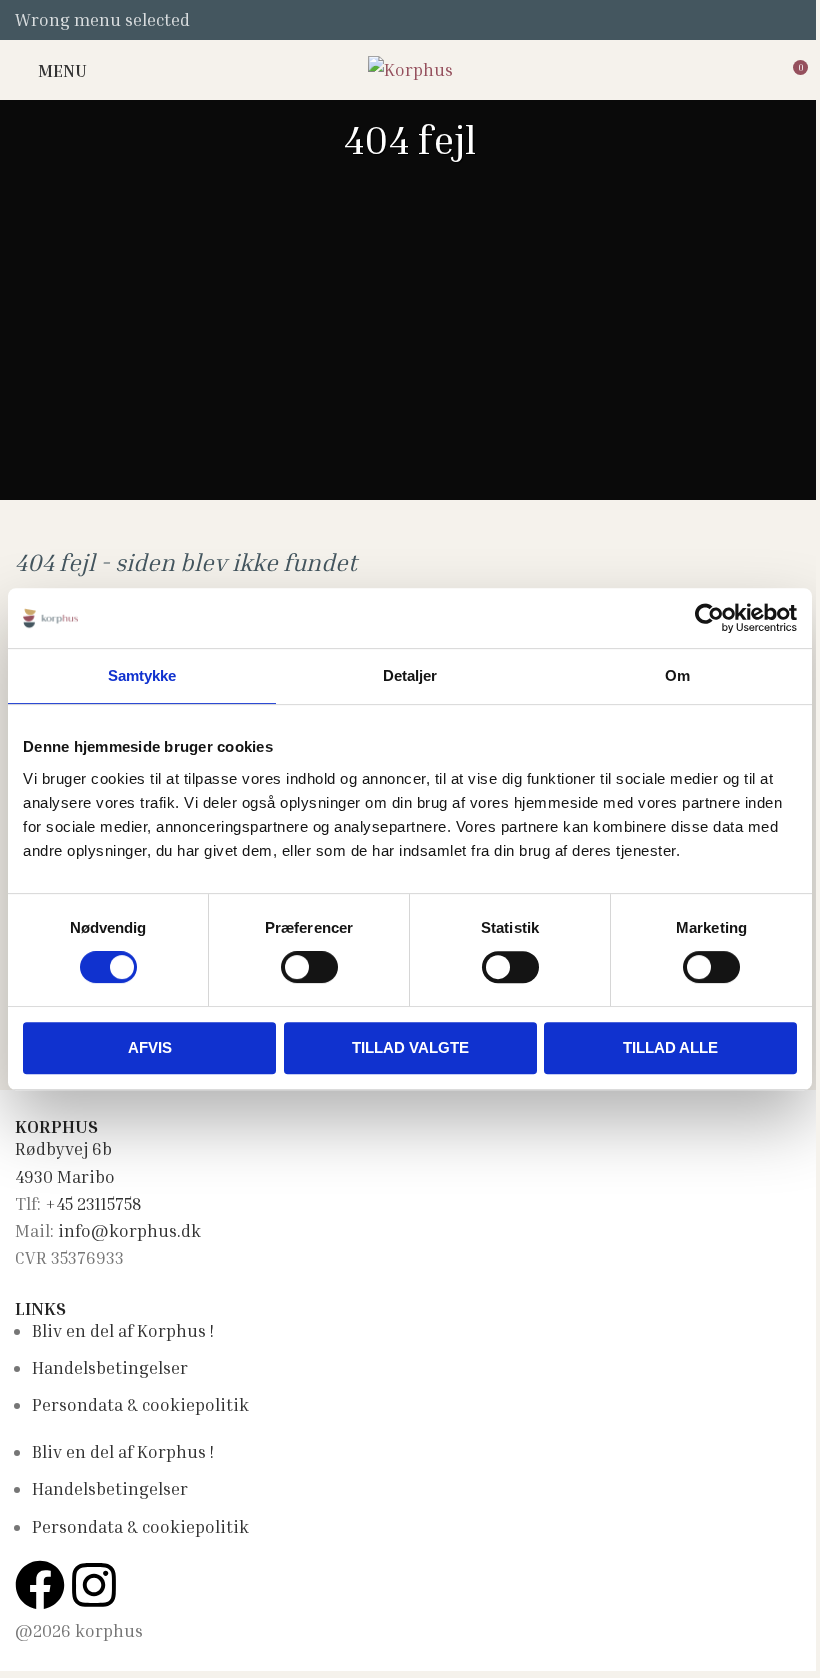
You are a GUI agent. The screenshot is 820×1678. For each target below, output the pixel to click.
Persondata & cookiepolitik (140, 1404)
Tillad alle (670, 1047)
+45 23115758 (93, 1203)
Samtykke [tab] (142, 675)
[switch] (309, 967)
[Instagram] (94, 1585)
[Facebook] (40, 1585)
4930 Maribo (65, 1176)
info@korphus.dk (129, 1230)
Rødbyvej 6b (63, 1148)
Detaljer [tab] (410, 675)
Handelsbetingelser (110, 1367)
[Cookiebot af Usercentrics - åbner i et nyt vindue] (709, 618)
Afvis (150, 1047)
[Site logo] (410, 67)
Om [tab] (677, 675)
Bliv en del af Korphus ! (123, 1330)
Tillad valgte (410, 1047)
